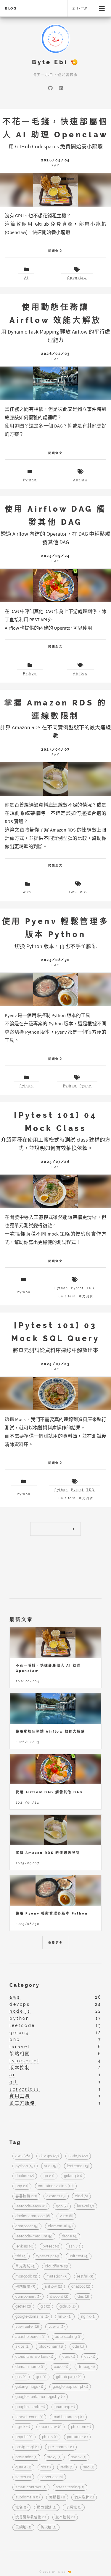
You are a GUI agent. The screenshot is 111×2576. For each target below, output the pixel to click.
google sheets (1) (30, 2407)
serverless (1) (52, 2477)
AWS (27, 892)
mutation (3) (57, 2276)
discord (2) (59, 2297)
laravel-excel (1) (29, 2417)
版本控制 (20, 2067)
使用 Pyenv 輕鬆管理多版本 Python (52, 1913)
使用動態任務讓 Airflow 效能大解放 (50, 1731)
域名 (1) (21, 2507)
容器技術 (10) (26, 2196)
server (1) (23, 2477)
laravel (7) (85, 2206)
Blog (11, 8)
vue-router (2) (27, 2327)
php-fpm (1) (81, 2427)
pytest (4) (51, 2246)
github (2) (68, 2307)
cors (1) (69, 2357)
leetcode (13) (78, 2166)
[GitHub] (50, 88)
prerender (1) (26, 2457)
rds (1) (46, 2467)
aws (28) (23, 2156)
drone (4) (70, 2236)
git (14, 2082)
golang (20, 2032)
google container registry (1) (40, 2397)
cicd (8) (81, 2196)
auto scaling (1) (68, 2337)
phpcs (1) (50, 2437)
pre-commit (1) (61, 2447)
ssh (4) (74, 2246)
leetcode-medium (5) (34, 2236)
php (15, 2039)
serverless (25, 2089)
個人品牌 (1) (84, 2497)
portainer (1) (77, 2437)
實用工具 (20, 2096)
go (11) (49, 2176)
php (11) (22, 2186)
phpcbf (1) (24, 2437)
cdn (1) (78, 2347)
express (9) (56, 2196)
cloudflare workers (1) (34, 2357)
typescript (25, 2061)
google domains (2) (32, 2317)
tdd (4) (21, 2256)
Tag (15, 2142)
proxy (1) (54, 2457)
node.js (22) (78, 2156)
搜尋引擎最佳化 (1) (31, 2517)
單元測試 (86, 1296)
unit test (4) (79, 2256)
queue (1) (23, 2467)
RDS (84, 892)
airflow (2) (53, 2286)
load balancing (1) (68, 2417)
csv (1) (90, 2357)
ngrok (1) (23, 2427)
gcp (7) (62, 2206)
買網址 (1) (23, 2528)
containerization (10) (56, 2186)
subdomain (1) (28, 2497)
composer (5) (27, 2226)
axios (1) (22, 2347)
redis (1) (67, 2467)
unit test (67, 1296)
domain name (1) (30, 2367)
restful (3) (85, 2276)
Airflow (81, 480)
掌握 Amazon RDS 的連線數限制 (48, 1853)
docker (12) (25, 2176)
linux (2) (65, 2317)
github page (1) (69, 2377)
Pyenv (86, 1086)
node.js (20, 2011)
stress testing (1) (70, 2487)
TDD (90, 1288)
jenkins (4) (24, 2246)
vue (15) (51, 2166)
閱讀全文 (56, 251)
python (20, 2018)
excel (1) (61, 2367)
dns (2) (83, 2297)
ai (12, 2075)
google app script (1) (70, 2387)
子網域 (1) (74, 2507)
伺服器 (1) (57, 2497)
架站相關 (20, 2054)
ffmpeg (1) (86, 2367)
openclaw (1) (50, 2427)
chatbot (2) (81, 2286)
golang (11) (73, 2176)
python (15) (25, 2166)
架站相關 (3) (25, 2286)
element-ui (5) (60, 2226)
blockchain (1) (51, 2347)
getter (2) (23, 2307)
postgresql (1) (27, 2447)
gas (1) (21, 2377)
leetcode (22, 2025)
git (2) (45, 2307)
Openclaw (77, 278)
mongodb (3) (26, 2276)
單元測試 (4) (25, 2267)
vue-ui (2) (57, 2327)
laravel (20, 2046)
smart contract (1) (31, 2487)
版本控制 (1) (65, 2517)
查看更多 (56, 1943)
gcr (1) (41, 2377)
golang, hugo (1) (29, 2387)
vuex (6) (67, 2216)
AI (26, 278)
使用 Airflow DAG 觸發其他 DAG (49, 1792)
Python (30, 480)
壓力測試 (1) (47, 2507)
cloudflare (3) (56, 2267)
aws (15, 1997)
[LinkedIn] (61, 88)
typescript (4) (47, 2256)
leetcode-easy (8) (31, 2206)
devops (20, 2004)
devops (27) (49, 2156)
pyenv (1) (78, 2457)
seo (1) (89, 2467)
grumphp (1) (65, 2407)
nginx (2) (88, 2317)
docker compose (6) (33, 2216)
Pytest (77, 1288)
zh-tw (80, 8)
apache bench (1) (30, 2337)
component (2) (28, 2297)
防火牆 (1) (48, 2528)
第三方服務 (22, 2103)
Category (25, 1985)
